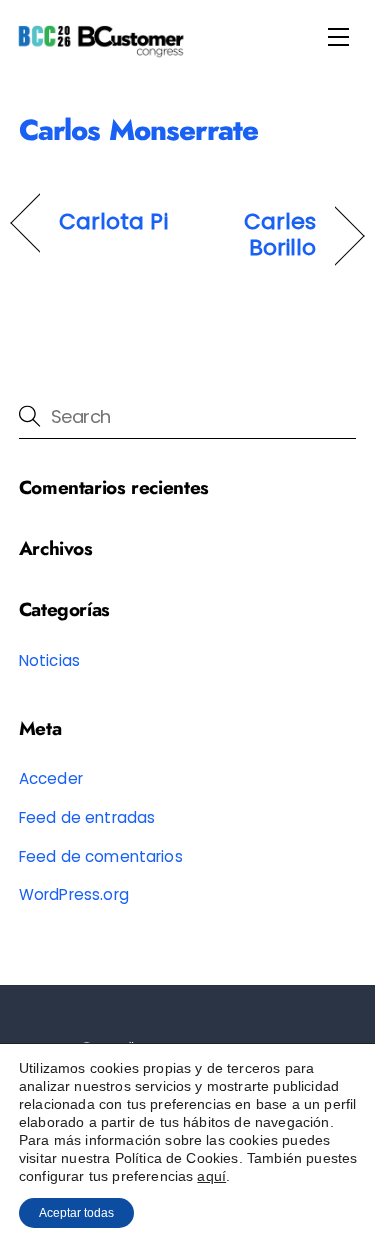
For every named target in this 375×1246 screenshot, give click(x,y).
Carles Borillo (257, 235)
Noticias (49, 660)
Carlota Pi (113, 222)
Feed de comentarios (101, 856)
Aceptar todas (76, 1213)
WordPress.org (74, 894)
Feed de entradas (87, 817)
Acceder (51, 778)
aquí (211, 1176)
